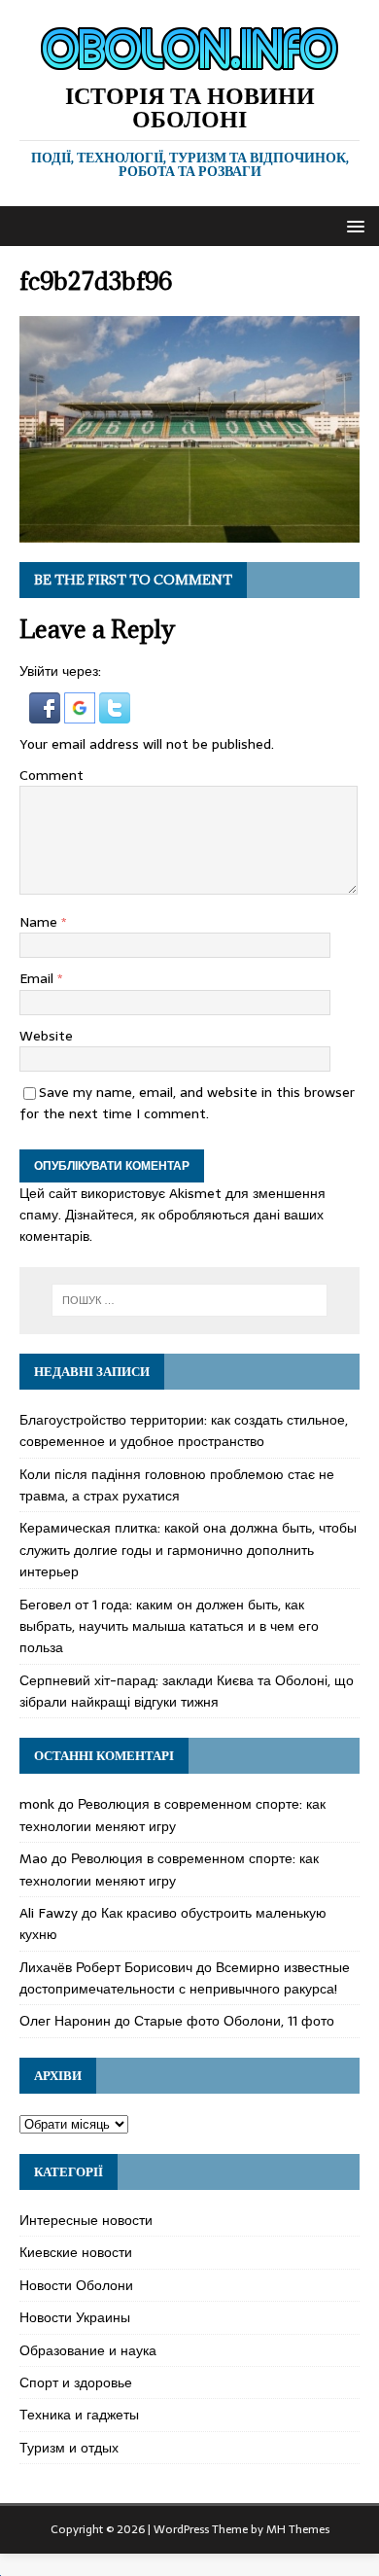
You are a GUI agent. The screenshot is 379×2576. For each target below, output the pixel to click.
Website (46, 1036)
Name (40, 922)
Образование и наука (88, 2350)
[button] (352, 225)
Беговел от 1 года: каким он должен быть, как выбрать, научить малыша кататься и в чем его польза (169, 1626)
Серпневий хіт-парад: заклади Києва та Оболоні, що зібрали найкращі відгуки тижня (187, 1691)
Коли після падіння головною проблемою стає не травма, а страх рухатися (177, 1485)
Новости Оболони (76, 2285)
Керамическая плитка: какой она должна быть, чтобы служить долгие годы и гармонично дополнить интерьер (188, 1550)
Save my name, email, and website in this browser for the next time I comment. (187, 1103)
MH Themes (298, 2529)
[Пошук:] (190, 1300)
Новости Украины (75, 2317)
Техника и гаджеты (79, 2415)
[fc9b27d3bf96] (189, 532)
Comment (52, 775)
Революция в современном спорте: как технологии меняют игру (172, 1815)
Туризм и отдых (69, 2448)
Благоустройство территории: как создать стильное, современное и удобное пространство (184, 1430)
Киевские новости (76, 2252)
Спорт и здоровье (76, 2382)
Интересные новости (86, 2220)
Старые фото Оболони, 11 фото (234, 2021)
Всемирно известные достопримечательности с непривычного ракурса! (185, 1978)
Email (38, 978)
